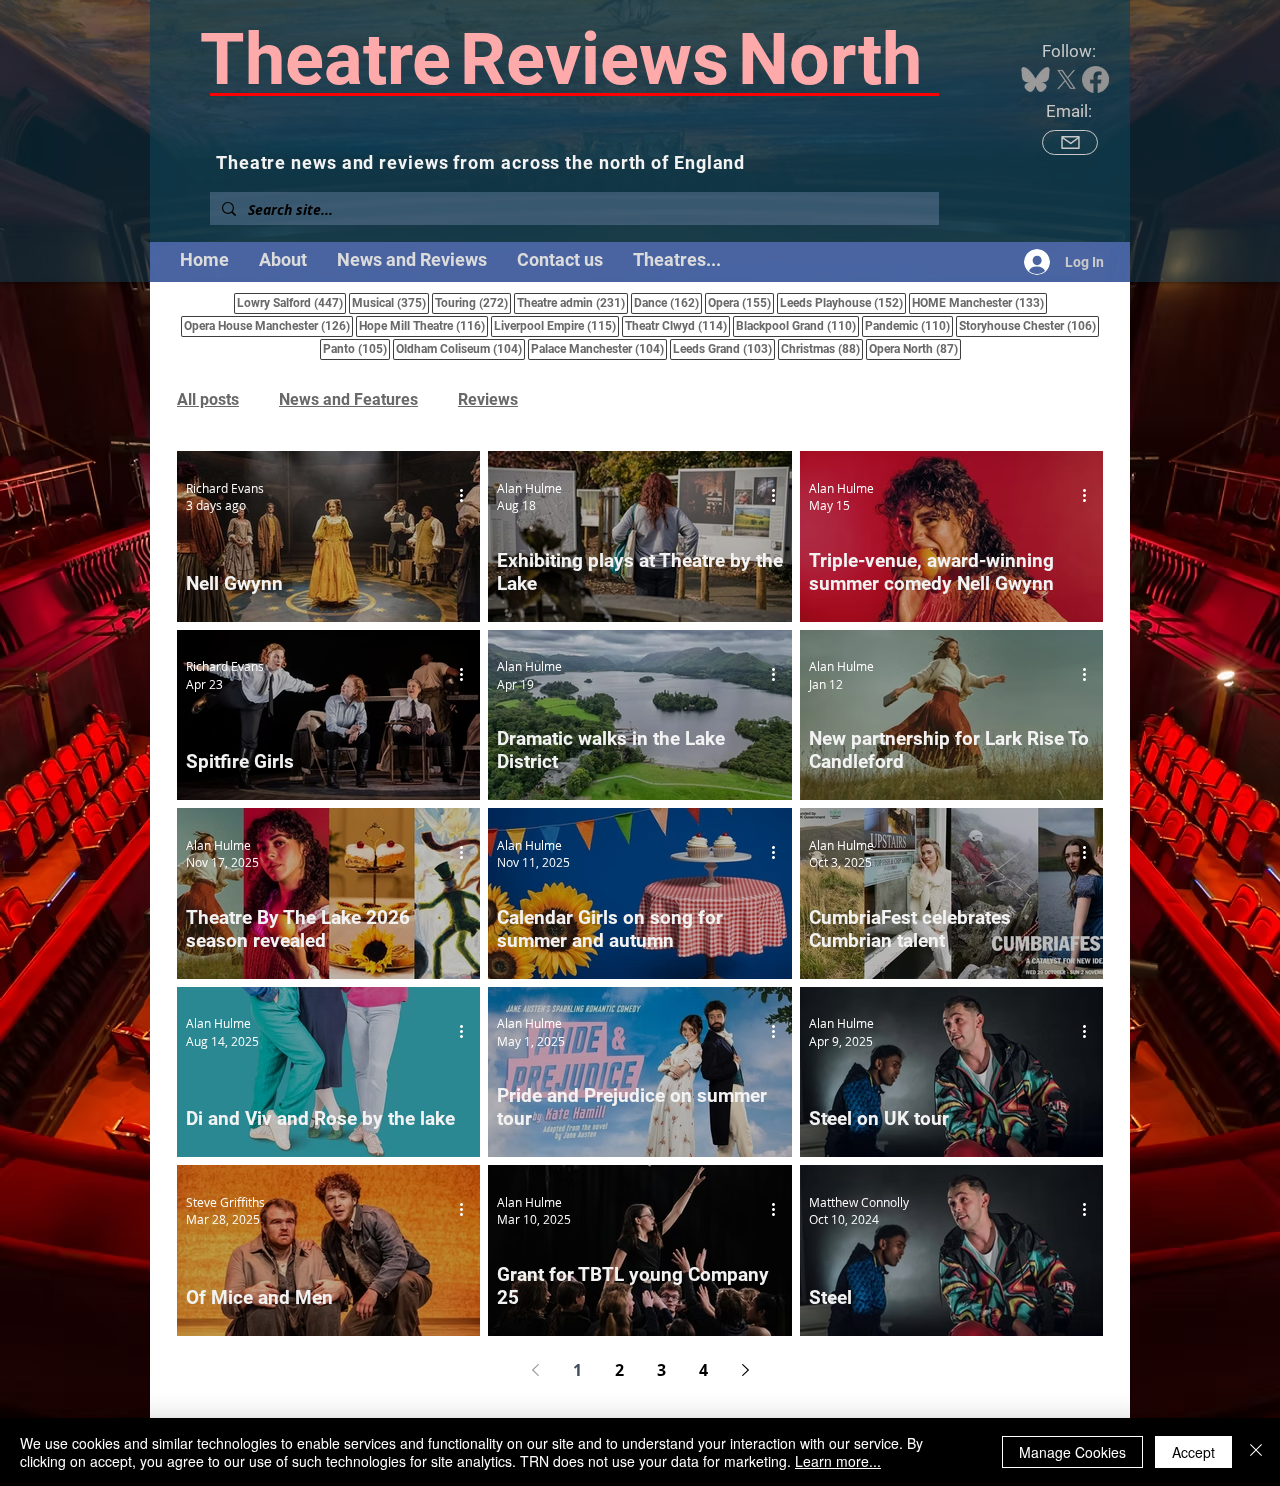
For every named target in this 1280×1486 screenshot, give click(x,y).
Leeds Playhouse (843, 302)
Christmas (822, 348)
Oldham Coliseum (460, 348)
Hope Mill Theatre (423, 325)
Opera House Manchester (268, 325)
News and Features (348, 399)
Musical (390, 302)
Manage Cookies (1072, 1452)
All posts (208, 399)
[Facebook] (1095, 79)
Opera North (915, 348)
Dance (668, 302)
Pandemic (909, 325)
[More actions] (468, 496)
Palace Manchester (599, 348)
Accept (1193, 1452)
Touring (473, 302)
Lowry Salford (291, 302)
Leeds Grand (724, 348)
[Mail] (1070, 142)
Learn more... (838, 1461)
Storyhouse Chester (1029, 325)
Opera (741, 302)
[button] (677, 260)
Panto (356, 348)
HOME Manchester (979, 302)
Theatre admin (572, 302)
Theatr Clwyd (677, 325)
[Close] (1256, 1452)
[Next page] (745, 1370)
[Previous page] (535, 1370)
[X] (1066, 79)
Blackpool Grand (797, 325)
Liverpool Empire (556, 325)
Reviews (488, 399)
